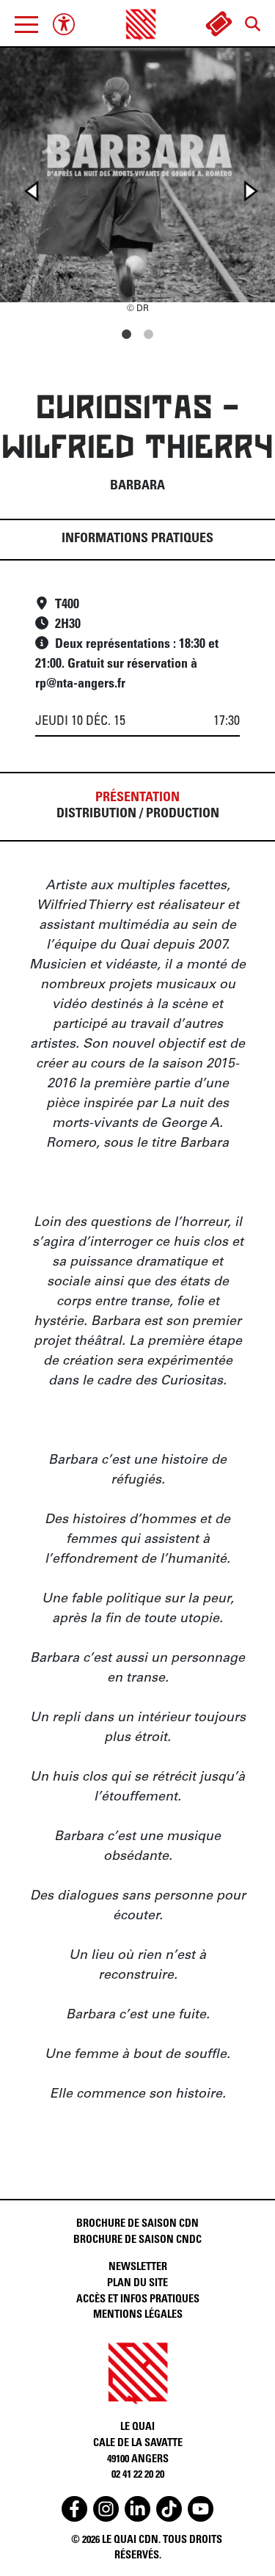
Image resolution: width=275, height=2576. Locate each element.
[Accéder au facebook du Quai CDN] (74, 2509)
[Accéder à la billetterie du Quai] (219, 24)
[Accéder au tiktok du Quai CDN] (169, 2509)
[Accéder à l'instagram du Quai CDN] (106, 2509)
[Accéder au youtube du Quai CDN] (201, 2509)
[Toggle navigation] (26, 24)
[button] (26, 24)
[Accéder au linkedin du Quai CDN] (137, 2509)
